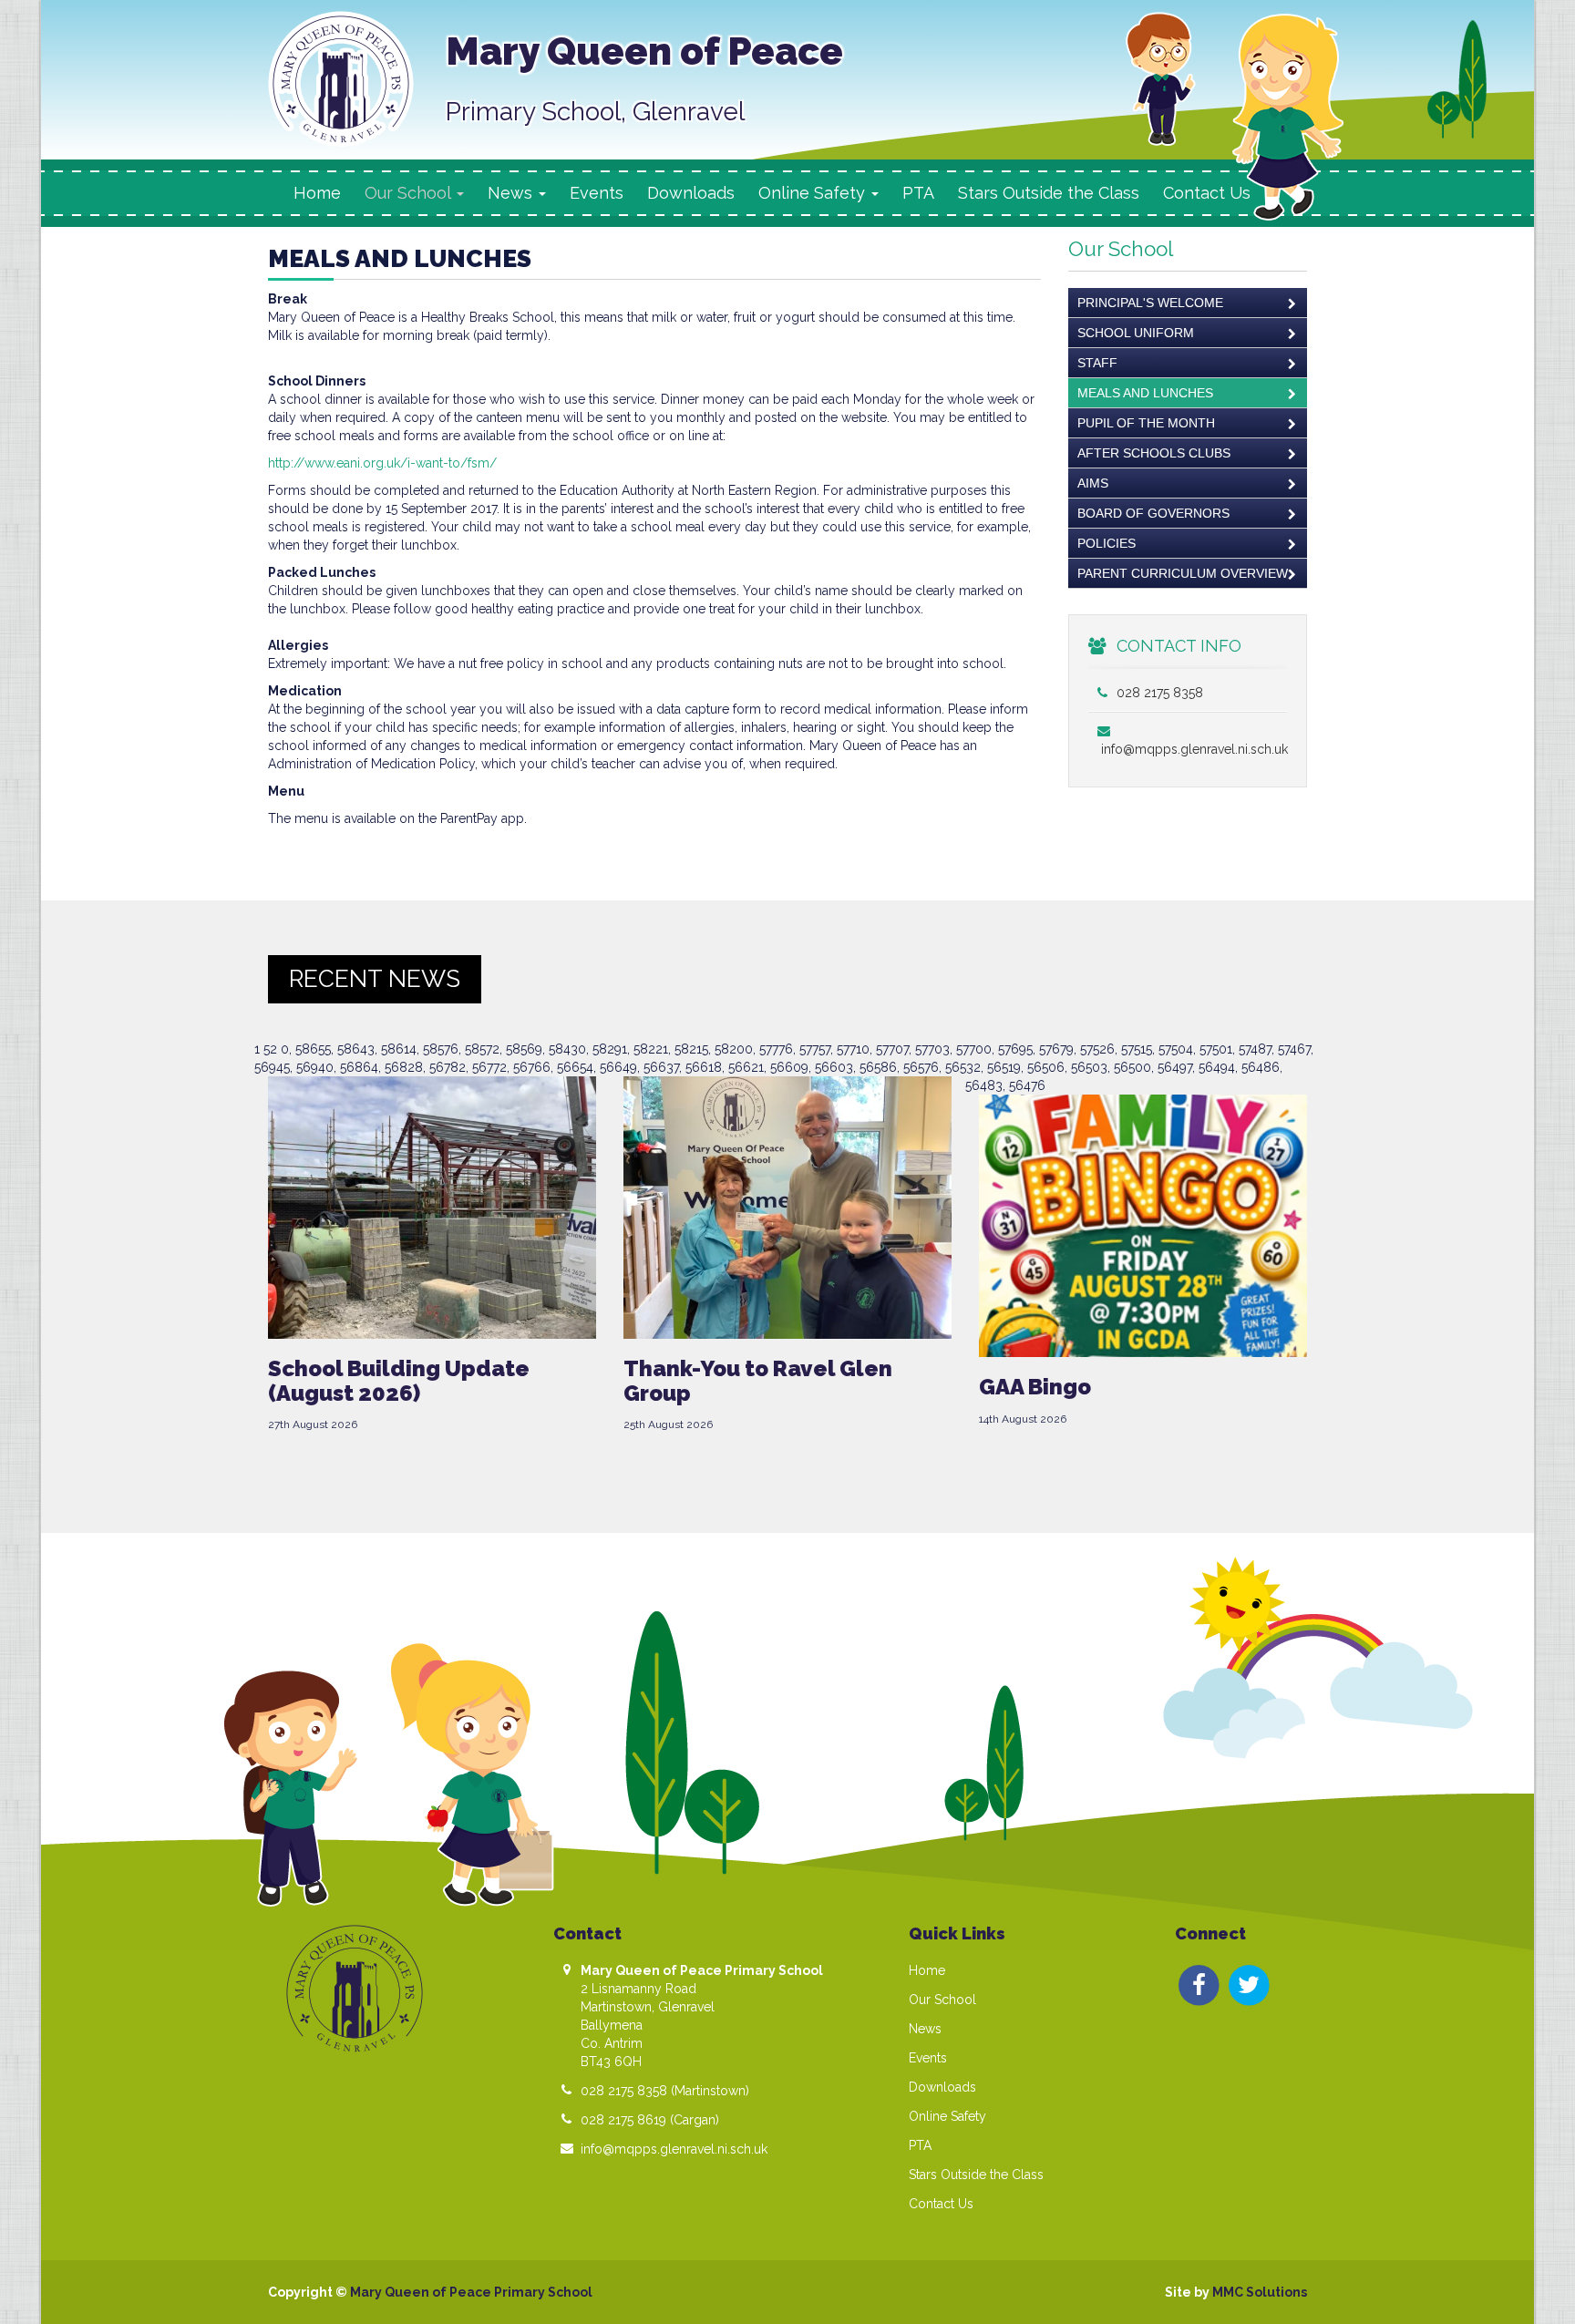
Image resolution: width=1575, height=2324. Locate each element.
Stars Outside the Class (1049, 193)
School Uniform (1136, 333)
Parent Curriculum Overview (1183, 573)
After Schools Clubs (1154, 453)
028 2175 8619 (623, 2120)
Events (597, 193)
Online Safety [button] (814, 193)
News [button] (512, 193)
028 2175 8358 (1158, 693)
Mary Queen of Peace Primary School (471, 2292)
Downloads (691, 193)
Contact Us (1207, 193)
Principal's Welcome (1150, 303)
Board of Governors (1153, 513)
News (925, 2029)
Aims (1093, 483)
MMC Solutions (1260, 2292)
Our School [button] (410, 193)
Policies (1107, 543)
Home (317, 193)
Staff (1097, 363)
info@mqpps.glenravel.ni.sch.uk (674, 2149)
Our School (942, 2000)
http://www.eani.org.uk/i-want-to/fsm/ (382, 463)
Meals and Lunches (1145, 393)
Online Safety (947, 2116)
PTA (918, 193)
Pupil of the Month (1146, 423)
